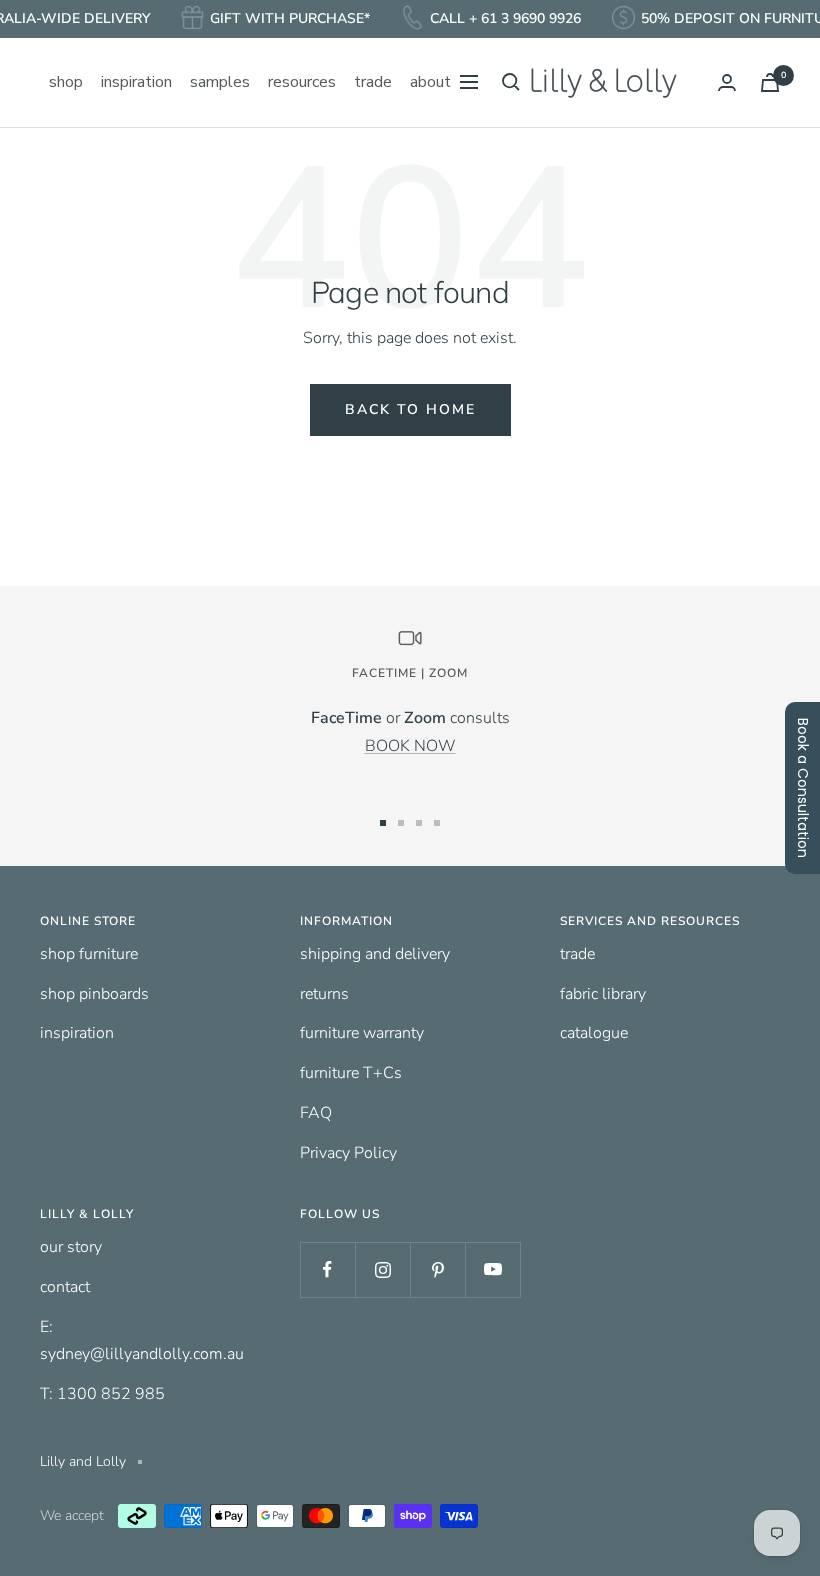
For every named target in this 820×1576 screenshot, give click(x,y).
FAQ (316, 1113)
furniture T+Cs (351, 1073)
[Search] (511, 82)
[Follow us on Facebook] (327, 1269)
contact (65, 1287)
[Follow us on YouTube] (492, 1269)
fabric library (603, 994)
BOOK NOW (410, 746)
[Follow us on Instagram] (382, 1269)
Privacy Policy (348, 1153)
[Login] (727, 82)
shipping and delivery (375, 954)
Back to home (410, 409)
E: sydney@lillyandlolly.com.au (142, 1341)
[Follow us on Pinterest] (437, 1269)
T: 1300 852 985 (102, 1394)
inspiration (77, 1033)
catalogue (594, 1033)
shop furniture (89, 954)
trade (577, 954)
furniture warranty (362, 1033)
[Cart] (770, 82)
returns (324, 994)
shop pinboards (94, 994)
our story (71, 1247)
